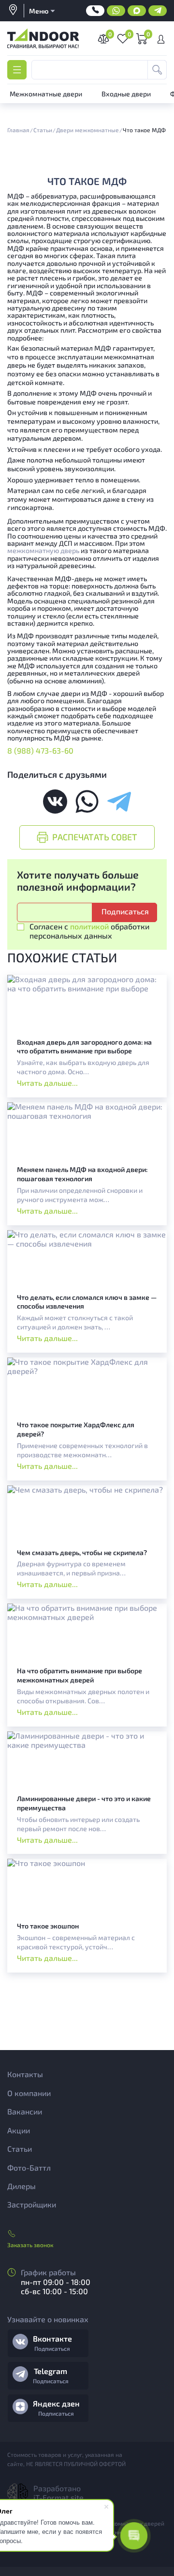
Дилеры (22, 2186)
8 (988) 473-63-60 (40, 750)
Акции (19, 2130)
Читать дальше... (47, 1083)
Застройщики (32, 2204)
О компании (29, 2093)
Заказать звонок (30, 2245)
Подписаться (52, 2348)
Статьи (20, 2149)
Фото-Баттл (29, 2167)
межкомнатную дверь (43, 550)
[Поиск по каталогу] (157, 70)
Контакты (25, 2074)
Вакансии (25, 2111)
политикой (89, 926)
